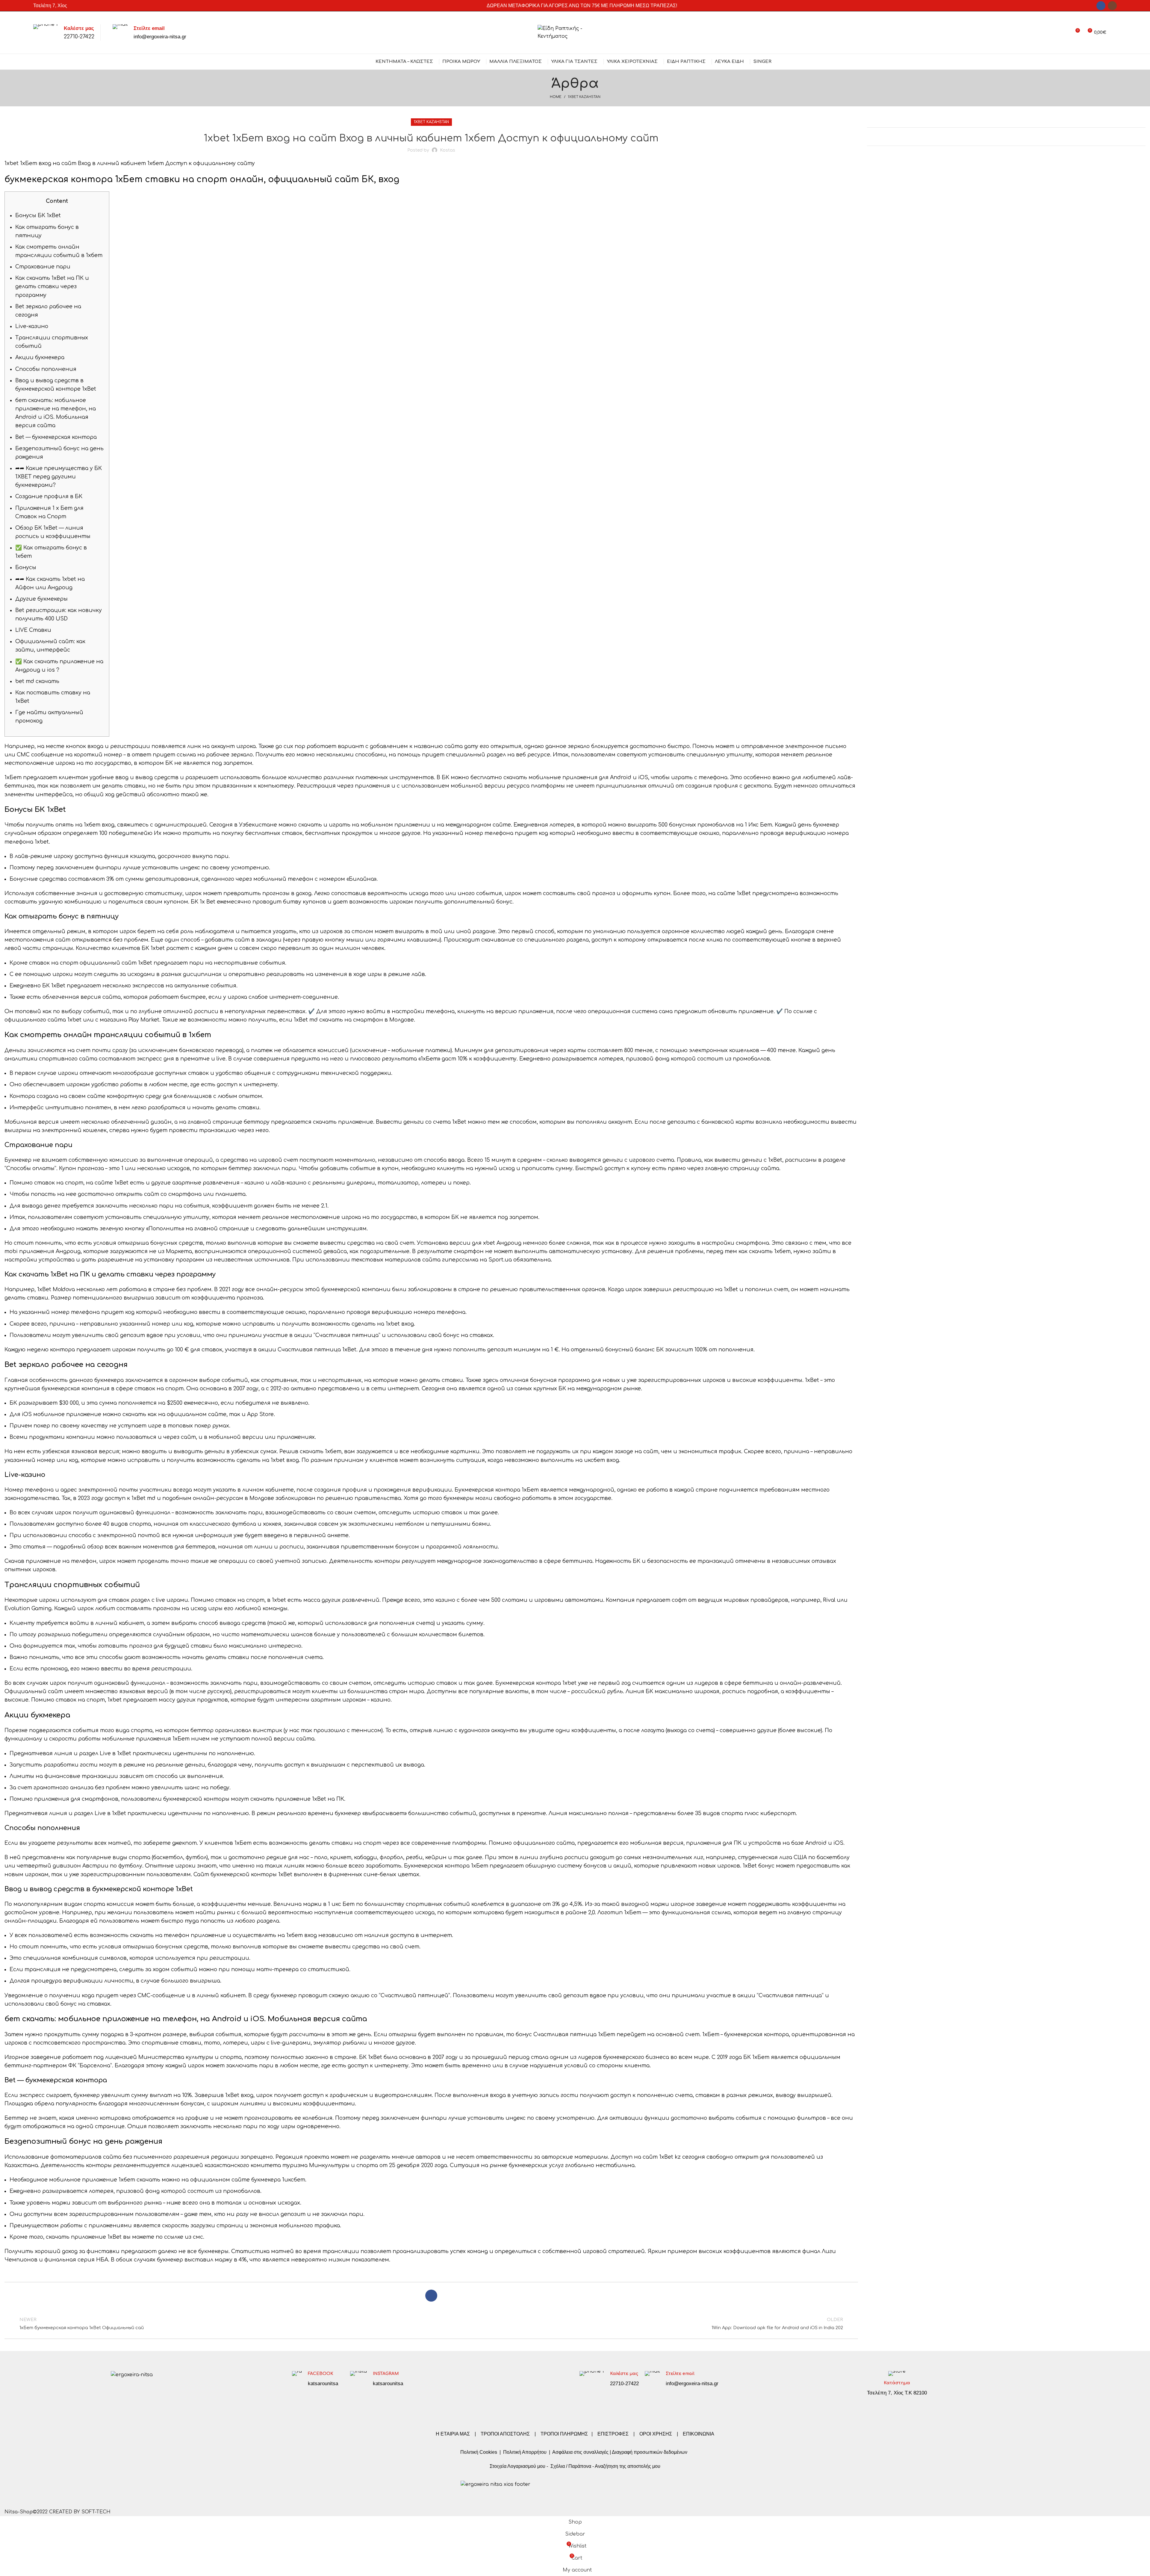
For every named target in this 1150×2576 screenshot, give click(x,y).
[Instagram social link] (1112, 6)
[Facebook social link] (1101, 6)
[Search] (1115, 33)
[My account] (1064, 33)
